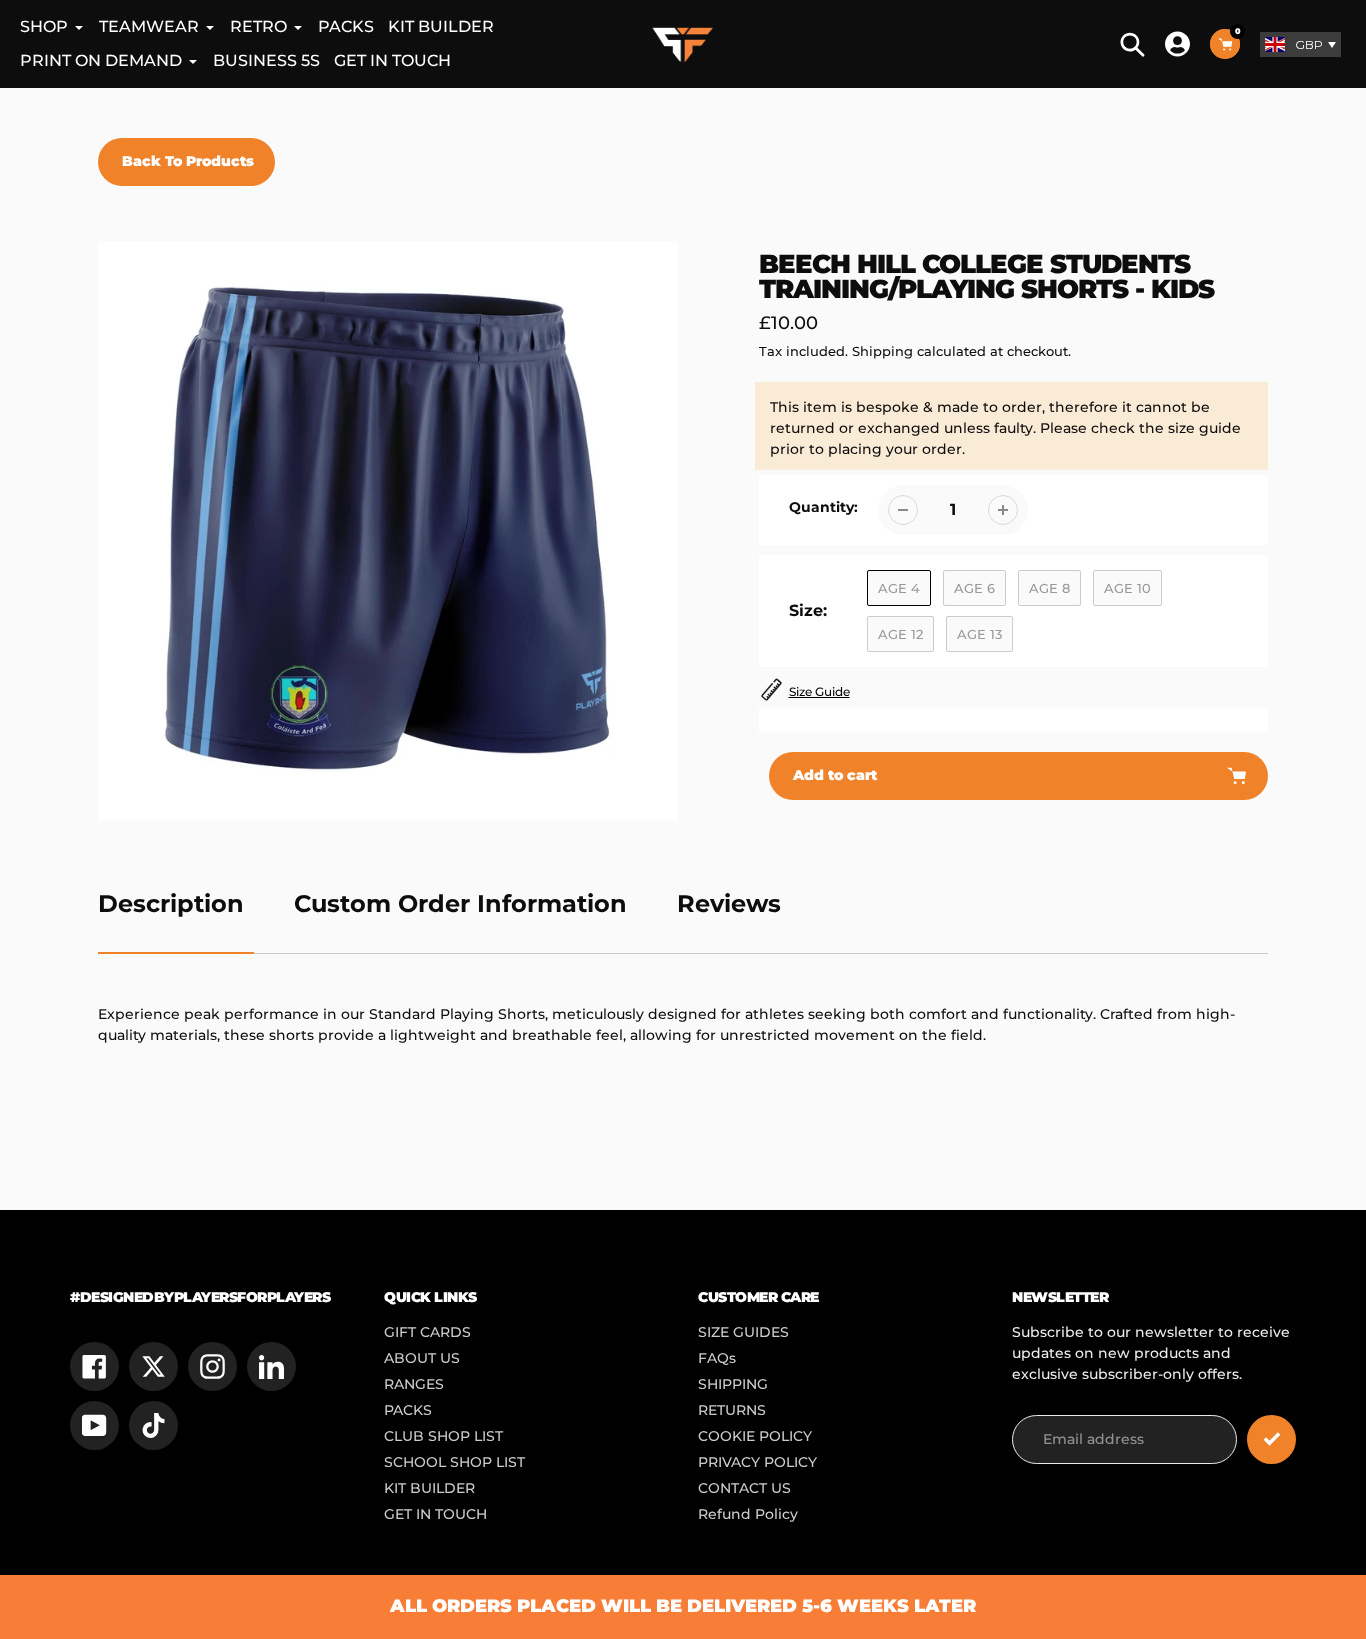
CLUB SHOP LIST (443, 1436)
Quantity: (823, 507)
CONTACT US (744, 1488)
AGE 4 (899, 588)
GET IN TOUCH (435, 1514)
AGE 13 (979, 634)
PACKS (408, 1410)
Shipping (882, 351)
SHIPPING (733, 1384)
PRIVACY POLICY (757, 1462)
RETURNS (732, 1410)
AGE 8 (1049, 588)
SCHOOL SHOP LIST (454, 1462)
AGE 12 (900, 634)
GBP (1309, 44)
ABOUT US (422, 1358)
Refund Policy (748, 1514)
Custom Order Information (460, 903)
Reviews (729, 903)
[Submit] (1271, 1439)
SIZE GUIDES (743, 1332)
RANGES (414, 1384)
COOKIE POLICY (755, 1436)
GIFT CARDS (427, 1332)
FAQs (717, 1358)
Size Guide (819, 691)
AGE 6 (974, 588)
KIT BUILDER (429, 1488)
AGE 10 (1127, 588)
